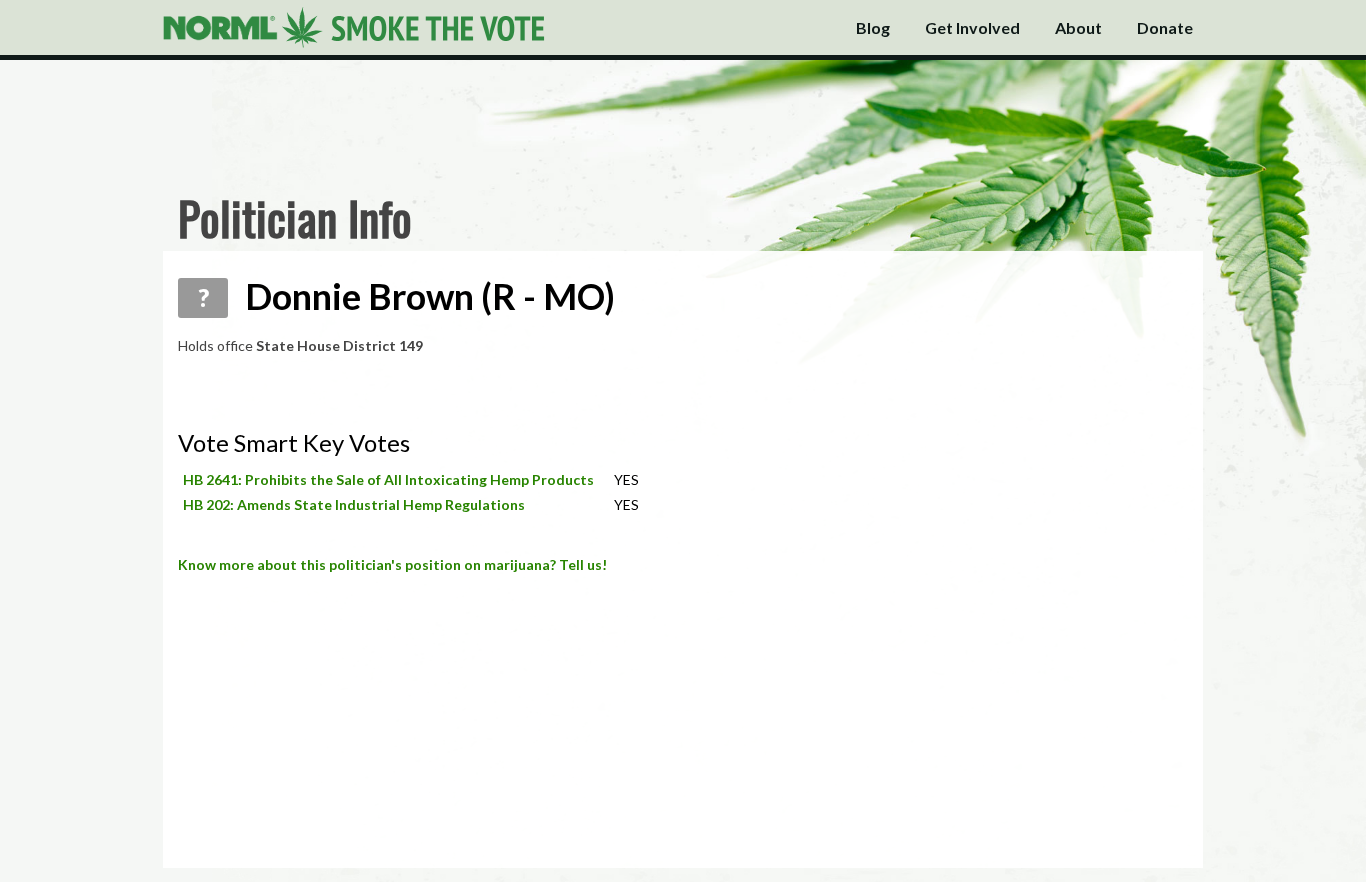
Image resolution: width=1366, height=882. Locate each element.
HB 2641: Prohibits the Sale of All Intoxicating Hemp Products (388, 479)
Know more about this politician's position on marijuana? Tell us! (392, 564)
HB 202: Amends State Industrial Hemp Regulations (354, 504)
